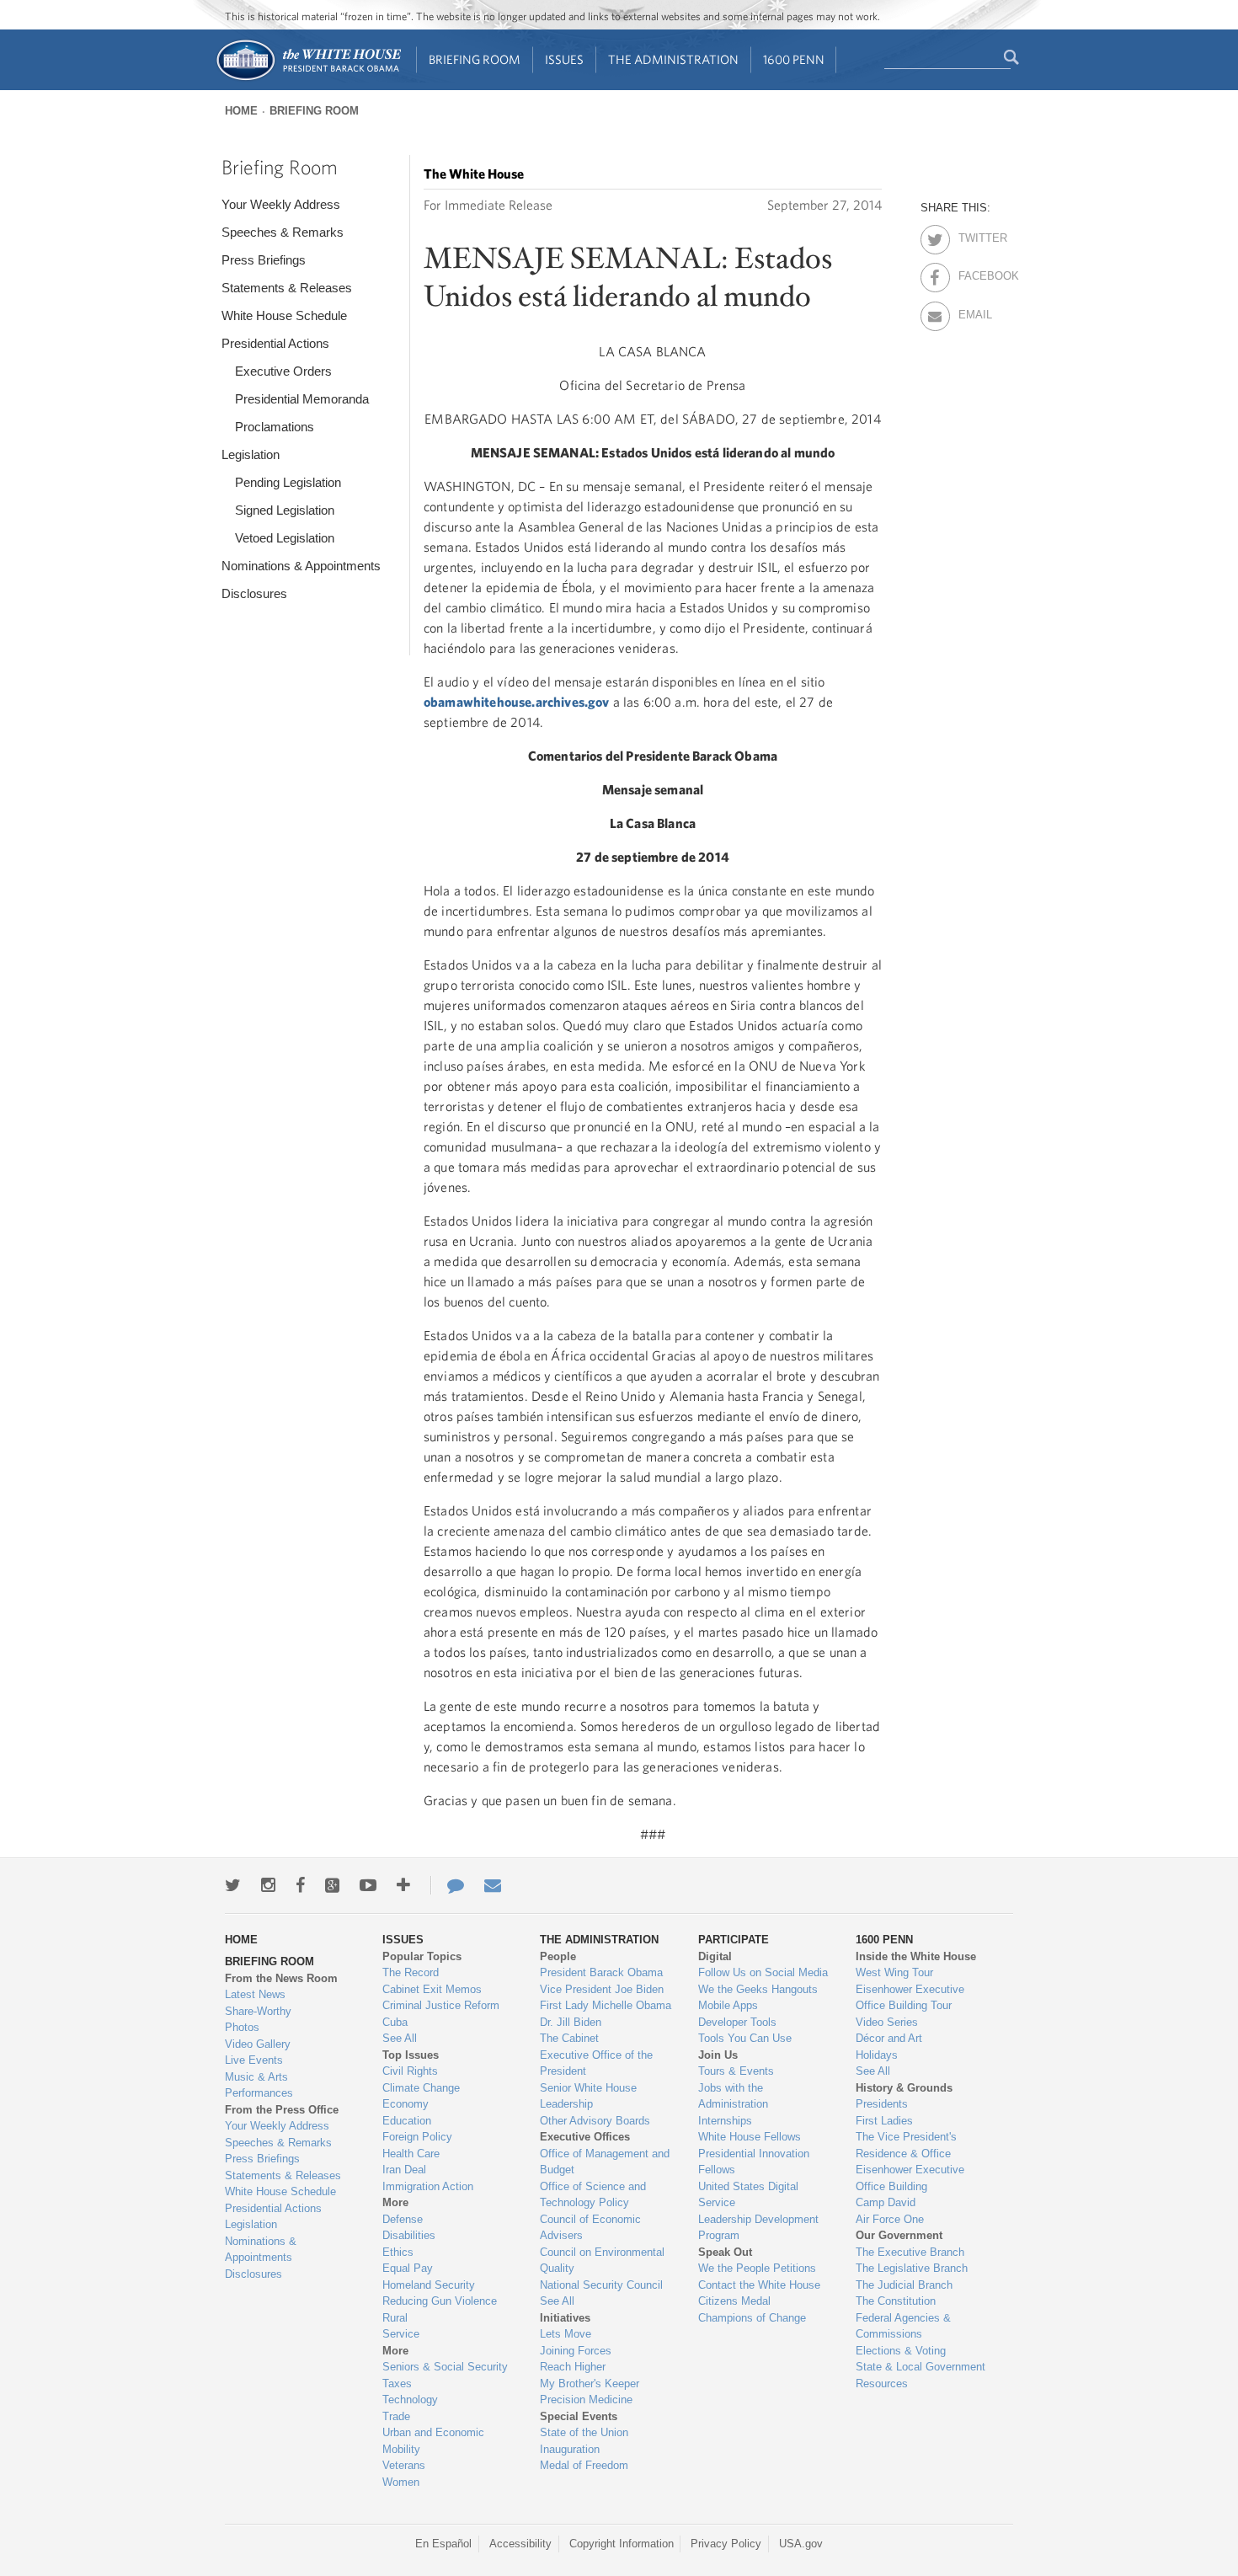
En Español (443, 2544)
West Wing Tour (894, 1972)
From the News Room (281, 1978)
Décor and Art (889, 2038)
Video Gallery (258, 2044)
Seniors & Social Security (445, 2367)
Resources (882, 2384)
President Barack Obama (601, 1972)
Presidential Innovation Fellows (754, 2162)
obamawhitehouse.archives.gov (516, 702)
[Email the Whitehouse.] (493, 1885)
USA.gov (801, 2544)
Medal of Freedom (584, 2465)
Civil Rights (410, 2071)
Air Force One (890, 2219)
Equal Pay (408, 2268)
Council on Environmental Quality (602, 2261)
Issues (564, 59)
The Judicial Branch (904, 2285)
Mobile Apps (728, 2005)
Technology (410, 2400)
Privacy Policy (726, 2544)
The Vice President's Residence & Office (906, 2145)
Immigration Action (428, 2186)
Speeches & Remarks (283, 232)
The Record (411, 1972)
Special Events (579, 2416)
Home (241, 111)
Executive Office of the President (596, 2063)
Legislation (251, 454)
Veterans (404, 2465)
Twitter (973, 235)
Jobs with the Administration (733, 2096)
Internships (725, 2121)
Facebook (973, 273)
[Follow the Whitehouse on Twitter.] (233, 1885)
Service (401, 2334)
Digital (715, 1956)
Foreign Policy (417, 2137)
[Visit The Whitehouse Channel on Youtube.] (368, 1885)
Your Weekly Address (281, 204)
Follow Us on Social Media (763, 1972)
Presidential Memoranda (302, 399)
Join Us (718, 2055)
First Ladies (884, 2121)
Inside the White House (916, 1956)
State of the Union (584, 2432)
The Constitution (896, 2301)
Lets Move (566, 2334)
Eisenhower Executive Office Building (910, 2178)
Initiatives (565, 2318)
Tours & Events (736, 2071)
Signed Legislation (285, 510)
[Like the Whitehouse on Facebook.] (300, 1885)
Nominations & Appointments (301, 566)
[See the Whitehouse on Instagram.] (268, 1885)
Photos (242, 2027)
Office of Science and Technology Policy (593, 2195)
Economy (406, 2104)
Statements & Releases (287, 288)
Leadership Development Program (758, 2228)
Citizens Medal (734, 2301)
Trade (396, 2416)
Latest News (255, 1994)
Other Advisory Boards (595, 2121)
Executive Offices (585, 2137)
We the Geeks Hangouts (758, 1989)
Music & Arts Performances (259, 2085)
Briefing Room (475, 59)
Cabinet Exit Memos (432, 1989)
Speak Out (725, 2252)
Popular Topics (422, 1956)
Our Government (899, 2235)
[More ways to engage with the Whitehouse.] (403, 1885)
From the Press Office (282, 2110)
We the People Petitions (757, 2268)
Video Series (887, 2022)
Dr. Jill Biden (571, 2022)
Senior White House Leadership (588, 2096)
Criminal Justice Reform (441, 2005)
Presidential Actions (275, 343)
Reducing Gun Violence (440, 2301)
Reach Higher (573, 2367)
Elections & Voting (901, 2351)
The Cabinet (569, 2038)
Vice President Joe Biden (602, 1989)
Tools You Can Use (745, 2038)
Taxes (397, 2384)
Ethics (398, 2252)
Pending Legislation (288, 482)
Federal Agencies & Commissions (903, 2326)
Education (407, 2121)
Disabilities (409, 2235)
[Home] (308, 79)
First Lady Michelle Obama (606, 2005)
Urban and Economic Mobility (433, 2441)
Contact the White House (759, 2285)
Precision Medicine (586, 2400)
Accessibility (520, 2544)
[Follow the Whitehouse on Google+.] (332, 1885)
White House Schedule (284, 315)
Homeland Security (429, 2285)
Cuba (395, 2022)
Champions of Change (752, 2318)
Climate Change (421, 2088)
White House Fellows (750, 2137)
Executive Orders (283, 371)
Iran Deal (404, 2170)
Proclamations (275, 427)
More (395, 2202)
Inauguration (570, 2449)
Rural (395, 2318)
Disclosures (254, 593)
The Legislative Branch (912, 2268)
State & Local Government (920, 2367)
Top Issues (411, 2055)
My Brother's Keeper (590, 2384)
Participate (734, 1940)
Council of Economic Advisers (590, 2228)
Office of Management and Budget (605, 2162)
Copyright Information (622, 2544)
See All (400, 2038)
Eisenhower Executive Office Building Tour (910, 1998)
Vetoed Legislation (285, 538)
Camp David (886, 2202)
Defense (403, 2219)
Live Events (254, 2060)
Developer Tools (737, 2022)
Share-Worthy (258, 2011)
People (558, 1956)
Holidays (877, 2055)
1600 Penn (794, 59)
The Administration (673, 59)
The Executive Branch (910, 2252)
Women (401, 2482)
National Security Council (601, 2285)
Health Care (411, 2154)
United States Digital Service (748, 2195)
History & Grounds (904, 2088)
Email (973, 312)
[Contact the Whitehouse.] (447, 1885)
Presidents (882, 2104)
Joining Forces (576, 2351)
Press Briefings (264, 260)
